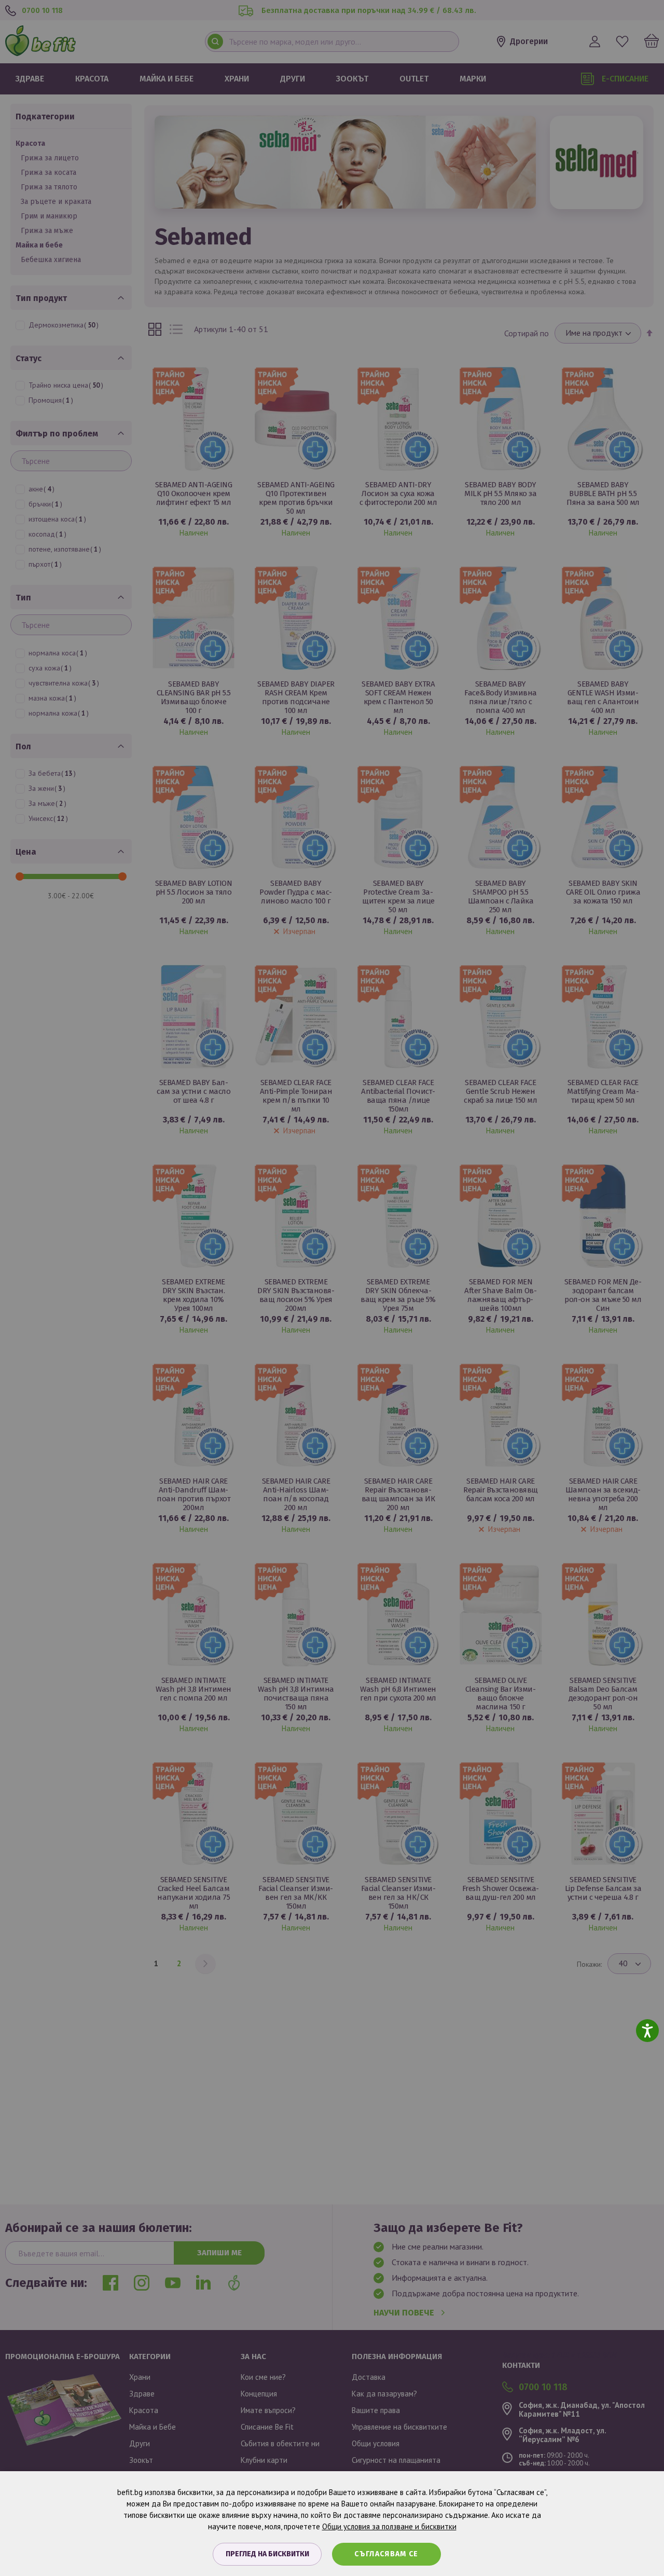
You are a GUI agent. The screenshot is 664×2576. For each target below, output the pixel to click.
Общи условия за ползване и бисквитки (389, 2526)
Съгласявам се (386, 2554)
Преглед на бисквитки (267, 2554)
